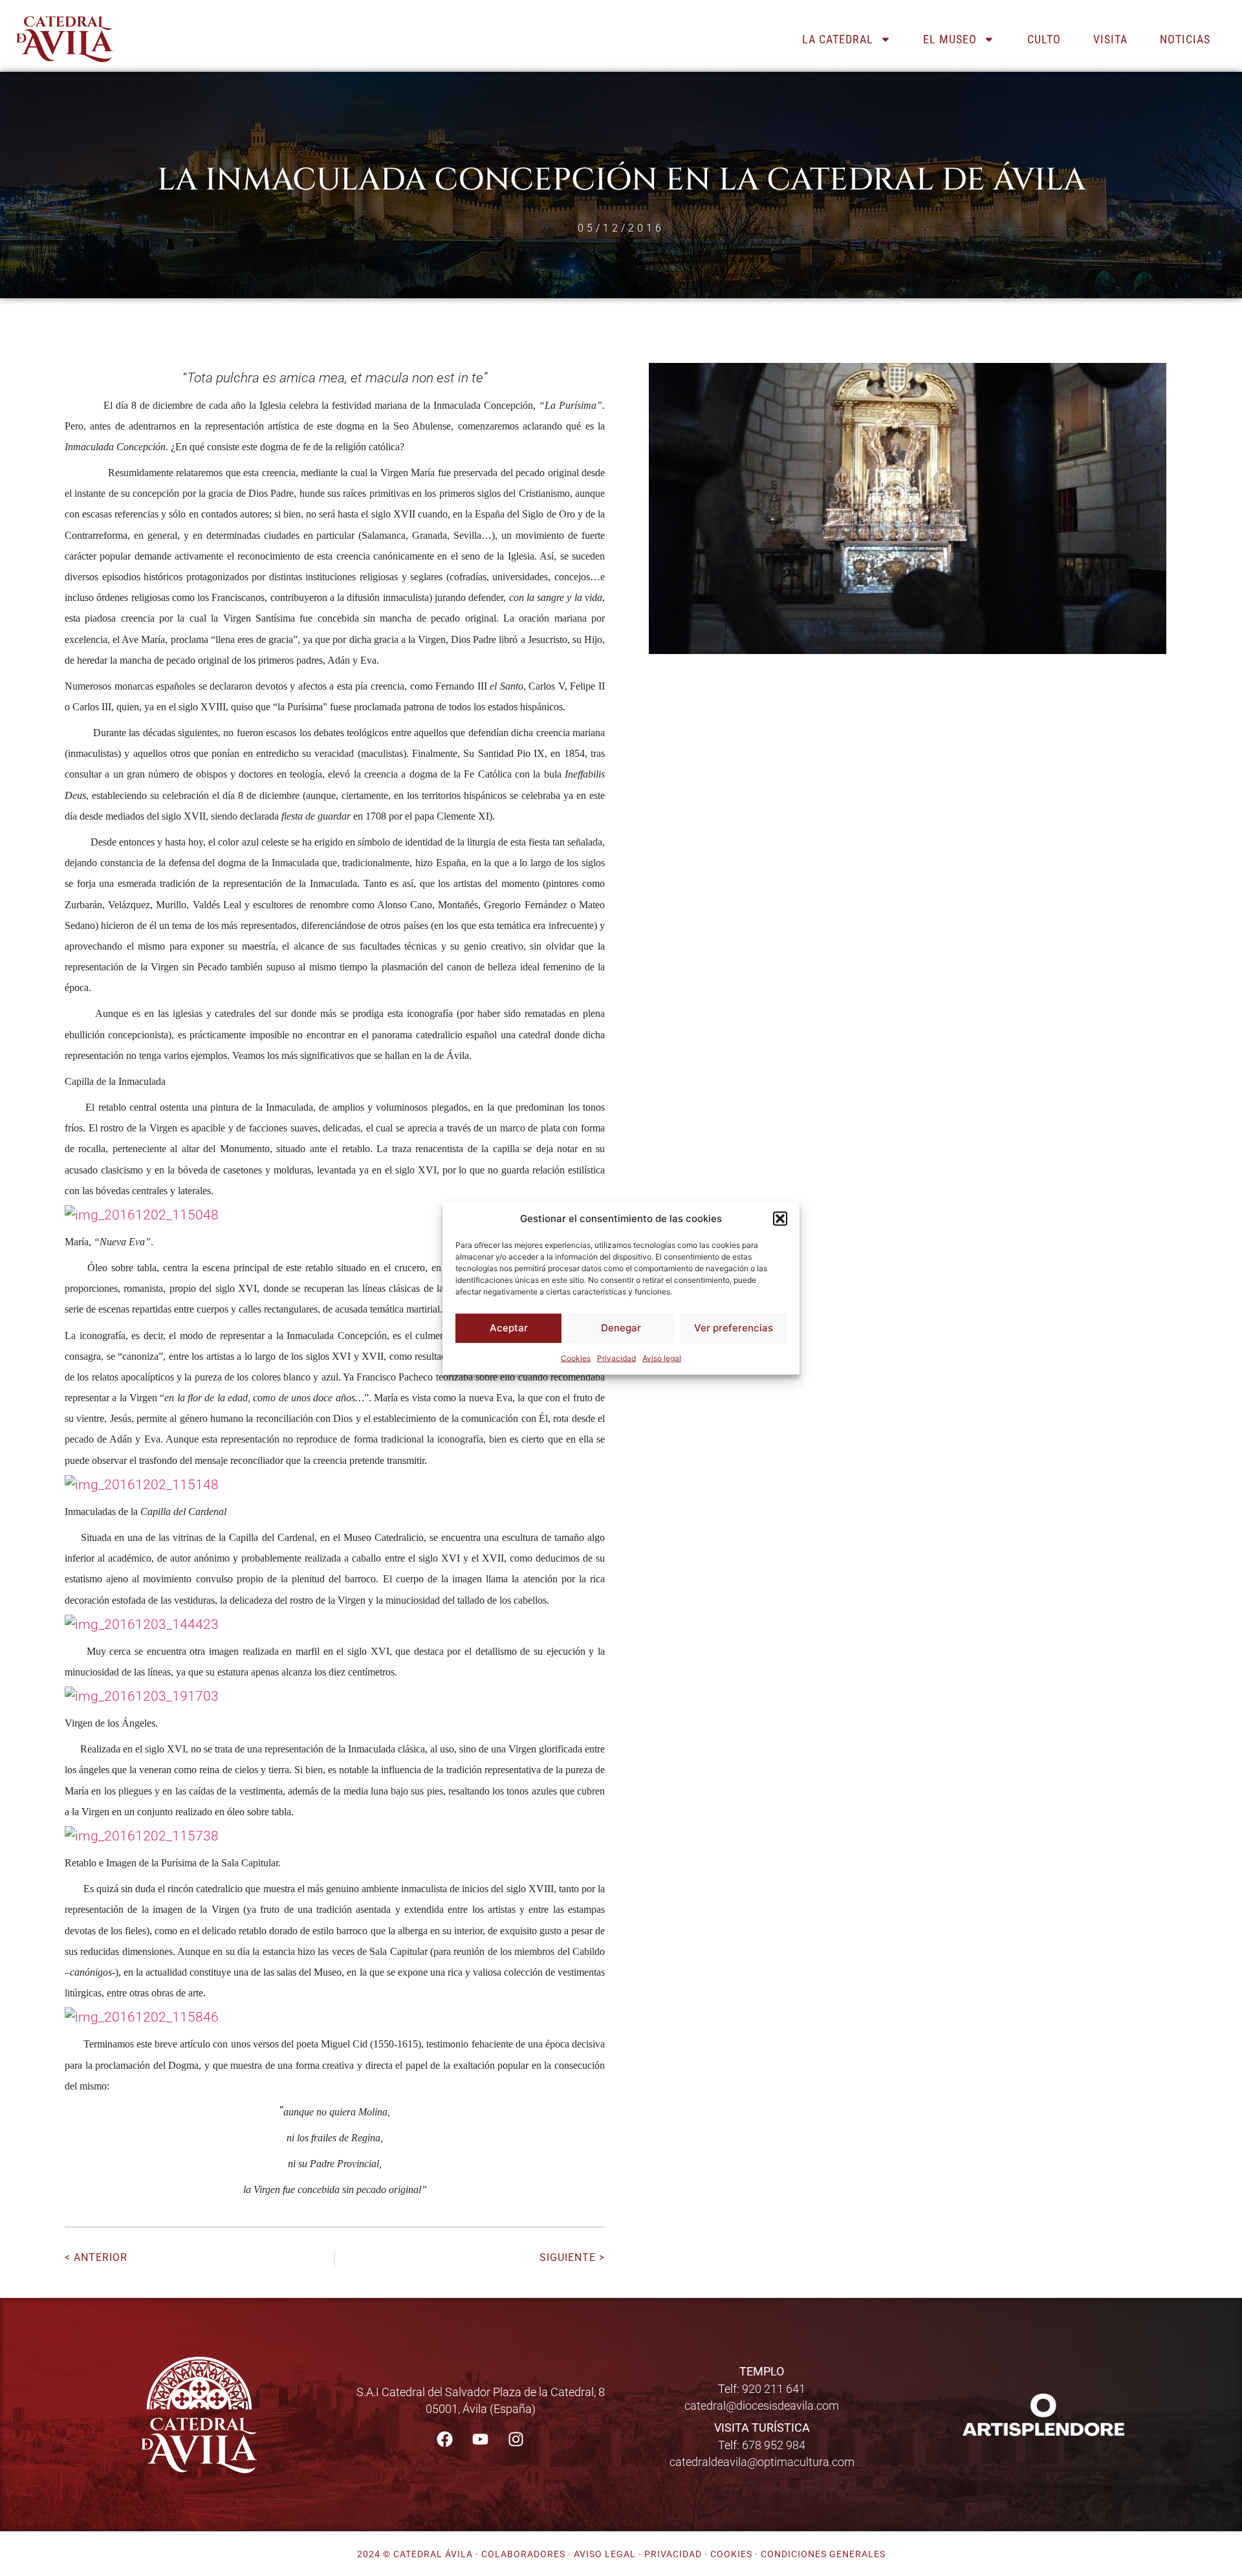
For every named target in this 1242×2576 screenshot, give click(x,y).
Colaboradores (523, 2554)
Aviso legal (662, 1358)
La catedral (838, 39)
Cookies (576, 1358)
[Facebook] (445, 2440)
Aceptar (509, 1328)
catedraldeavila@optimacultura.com (762, 2462)
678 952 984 (774, 2445)
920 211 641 (774, 2389)
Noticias (1185, 39)
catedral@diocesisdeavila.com (762, 2406)
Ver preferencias (734, 1328)
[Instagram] (516, 2440)
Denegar (621, 1328)
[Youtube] (481, 2440)
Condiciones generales (823, 2554)
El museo (950, 39)
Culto (1044, 39)
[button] (780, 1219)
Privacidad (616, 1358)
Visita (1110, 39)
